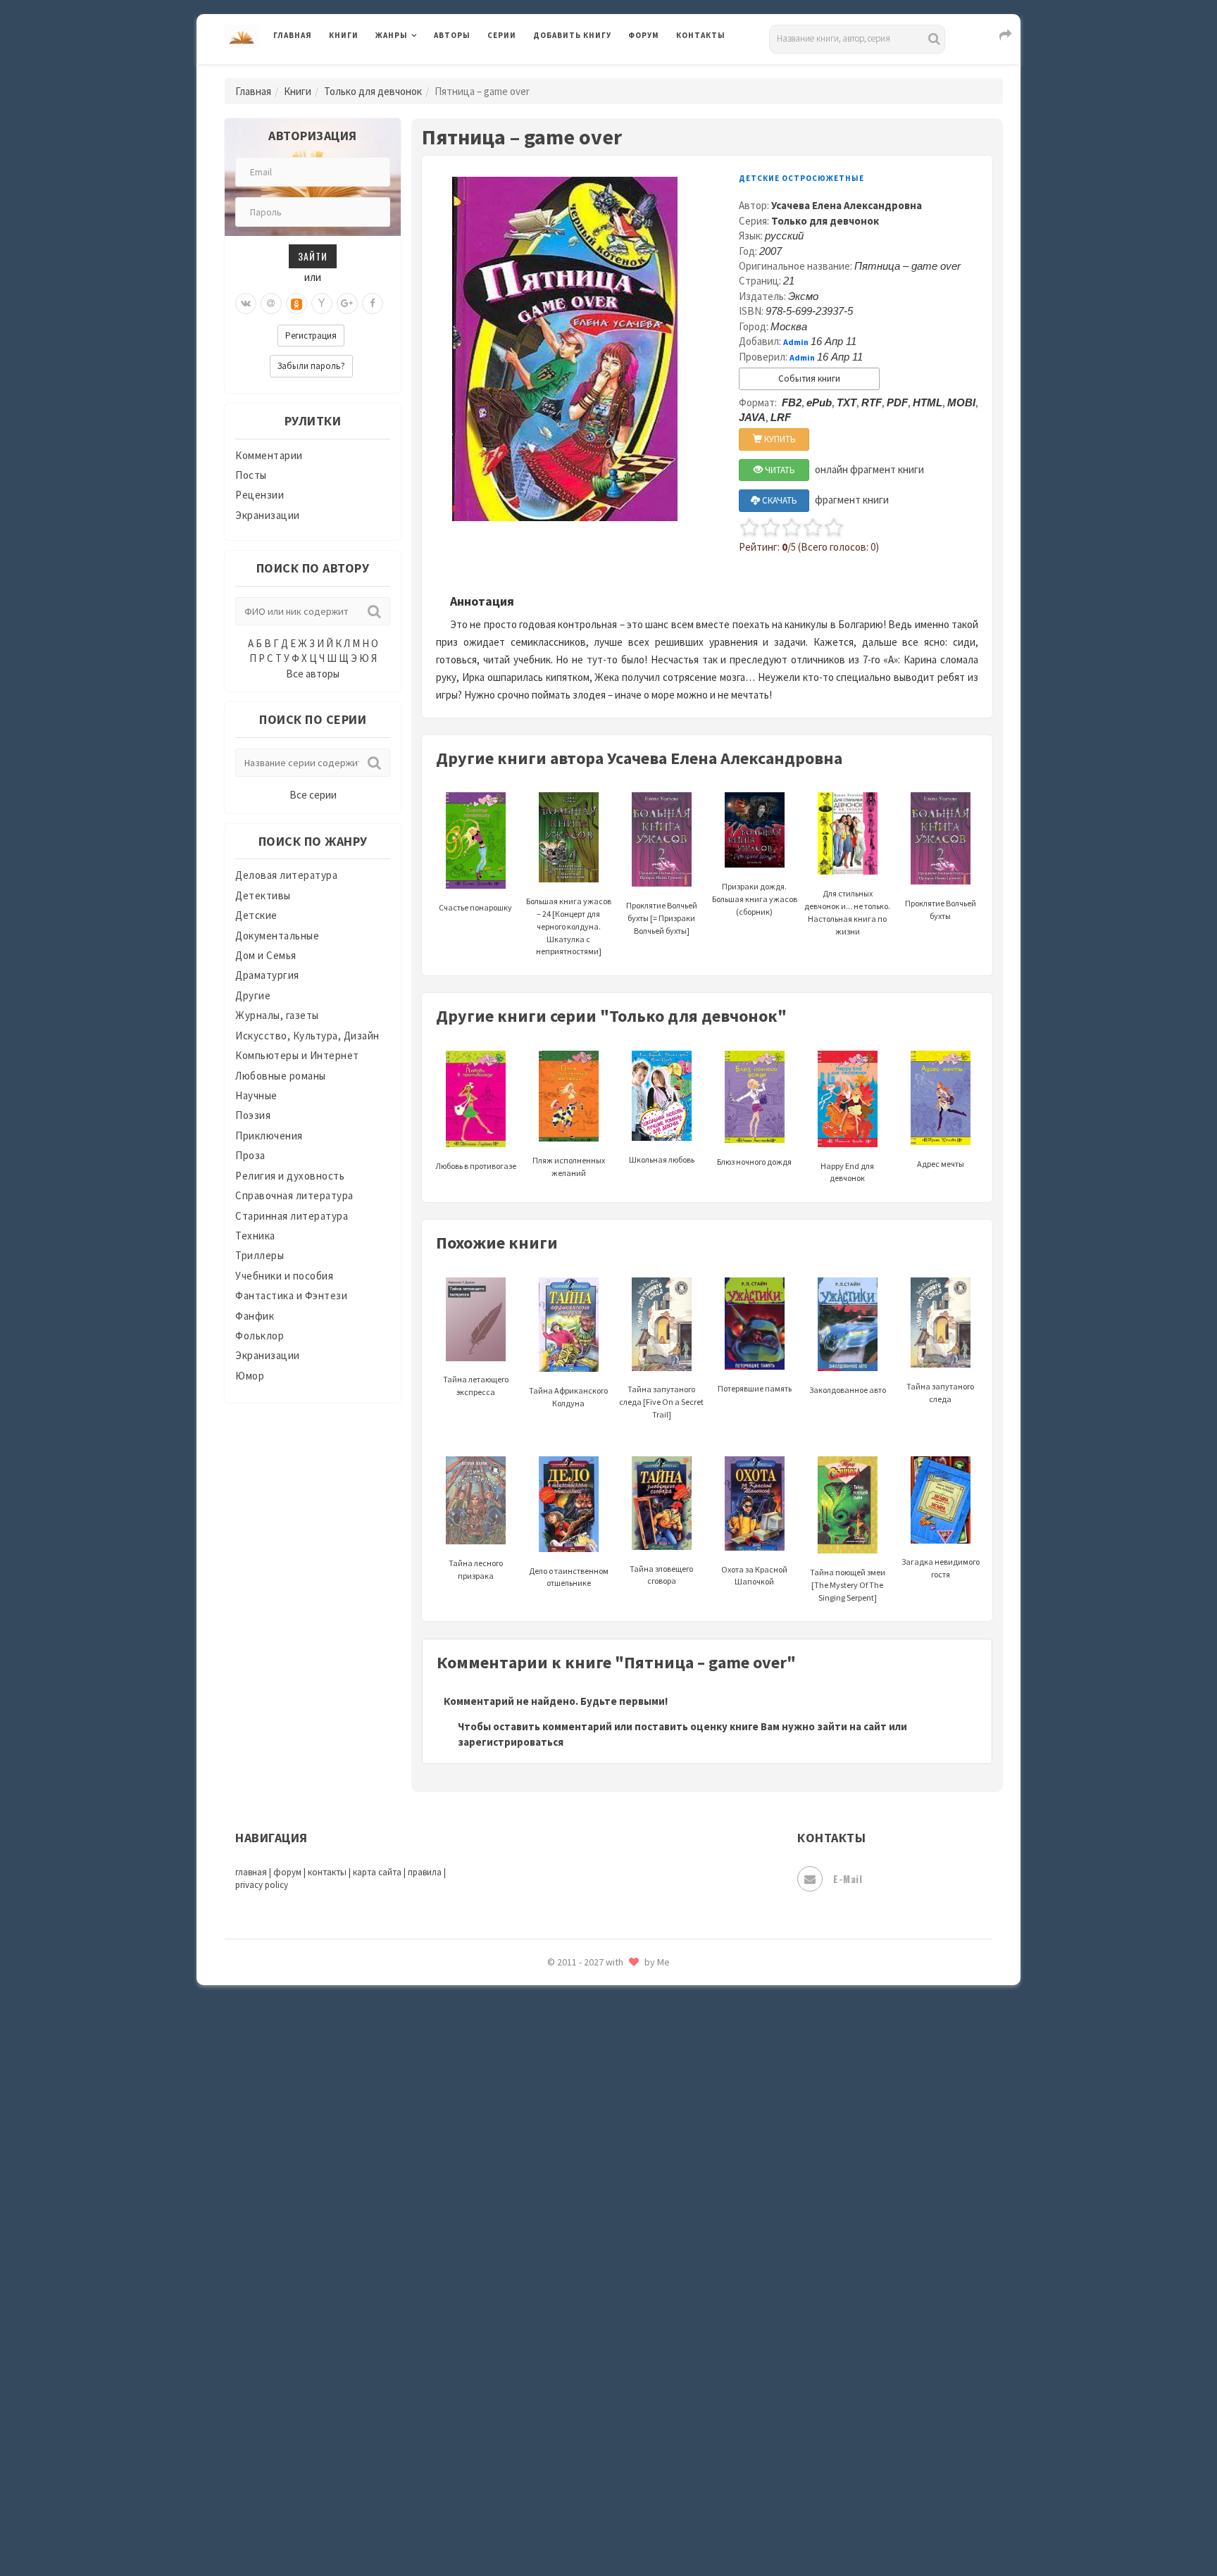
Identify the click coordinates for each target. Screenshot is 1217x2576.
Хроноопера (563, 2370)
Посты (251, 475)
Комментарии (269, 455)
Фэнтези (555, 2339)
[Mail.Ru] (271, 304)
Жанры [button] (392, 35)
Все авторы (313, 674)
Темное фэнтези (574, 2213)
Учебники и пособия (284, 1276)
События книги (809, 379)
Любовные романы (281, 1076)
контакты (327, 1872)
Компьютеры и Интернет (297, 1055)
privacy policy (262, 1885)
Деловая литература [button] (425, 72)
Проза (250, 1155)
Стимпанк (559, 2182)
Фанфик (255, 1316)
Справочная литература (294, 1195)
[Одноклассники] (297, 304)
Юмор (250, 1376)
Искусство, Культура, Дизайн (307, 1036)
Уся (543, 2308)
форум (287, 1872)
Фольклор (260, 1336)
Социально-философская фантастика (628, 2150)
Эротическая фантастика (597, 2465)
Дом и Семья (266, 955)
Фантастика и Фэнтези (291, 1295)
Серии (502, 35)
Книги (344, 35)
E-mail (848, 1878)
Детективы (263, 895)
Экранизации (268, 515)
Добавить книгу (572, 35)
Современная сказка (584, 2119)
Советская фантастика (591, 2087)
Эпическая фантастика (591, 2402)
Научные (256, 1095)
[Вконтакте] (246, 304)
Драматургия (267, 975)
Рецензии (260, 495)
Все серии (313, 795)
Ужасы (550, 2276)
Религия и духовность (290, 1176)
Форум (644, 35)
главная (251, 1872)
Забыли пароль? (311, 366)
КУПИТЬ (779, 439)
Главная (293, 35)
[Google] (347, 304)
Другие (253, 995)
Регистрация (311, 336)
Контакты (701, 35)
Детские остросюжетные (801, 178)
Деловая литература (583, 72)
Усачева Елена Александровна (847, 205)
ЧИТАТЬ (779, 470)
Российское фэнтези (586, 1993)
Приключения (269, 1136)
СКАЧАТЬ (779, 500)
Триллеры (260, 1255)
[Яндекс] (322, 304)
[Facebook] (373, 304)
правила (425, 1872)
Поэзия (253, 1115)
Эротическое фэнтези (588, 2496)
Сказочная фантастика (591, 2025)
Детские (256, 915)
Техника (255, 1236)
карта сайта (377, 1872)
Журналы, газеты (277, 1015)
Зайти (313, 256)
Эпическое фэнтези (582, 2434)
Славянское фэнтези (585, 2056)
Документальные (277, 936)
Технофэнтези (570, 2245)
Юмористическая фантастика (608, 2528)
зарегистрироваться (511, 1742)
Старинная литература (292, 1216)
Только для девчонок (373, 91)
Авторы (452, 35)
